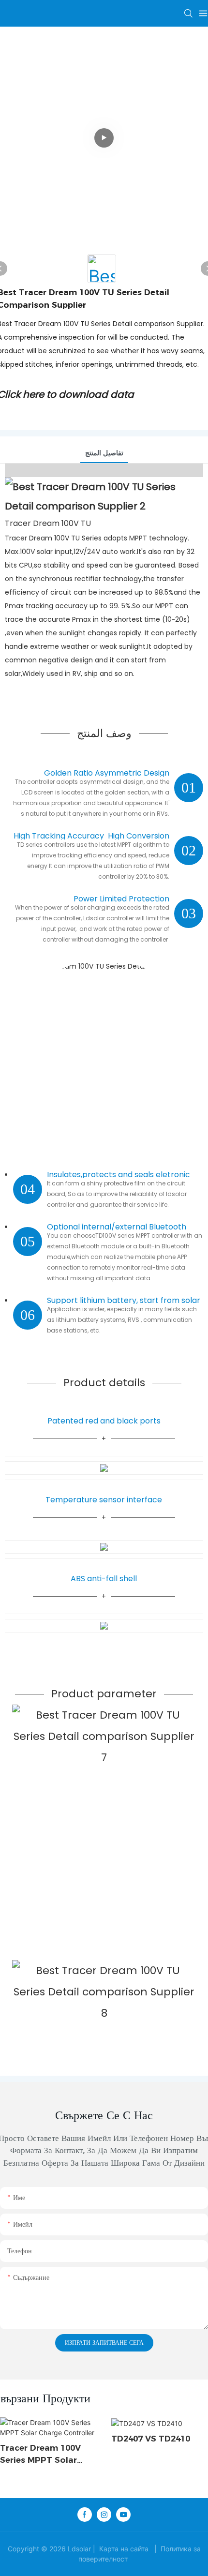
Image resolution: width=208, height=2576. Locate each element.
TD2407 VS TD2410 (151, 2439)
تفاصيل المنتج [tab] (104, 453)
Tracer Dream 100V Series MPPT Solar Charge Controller (40, 2455)
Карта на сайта (124, 2549)
